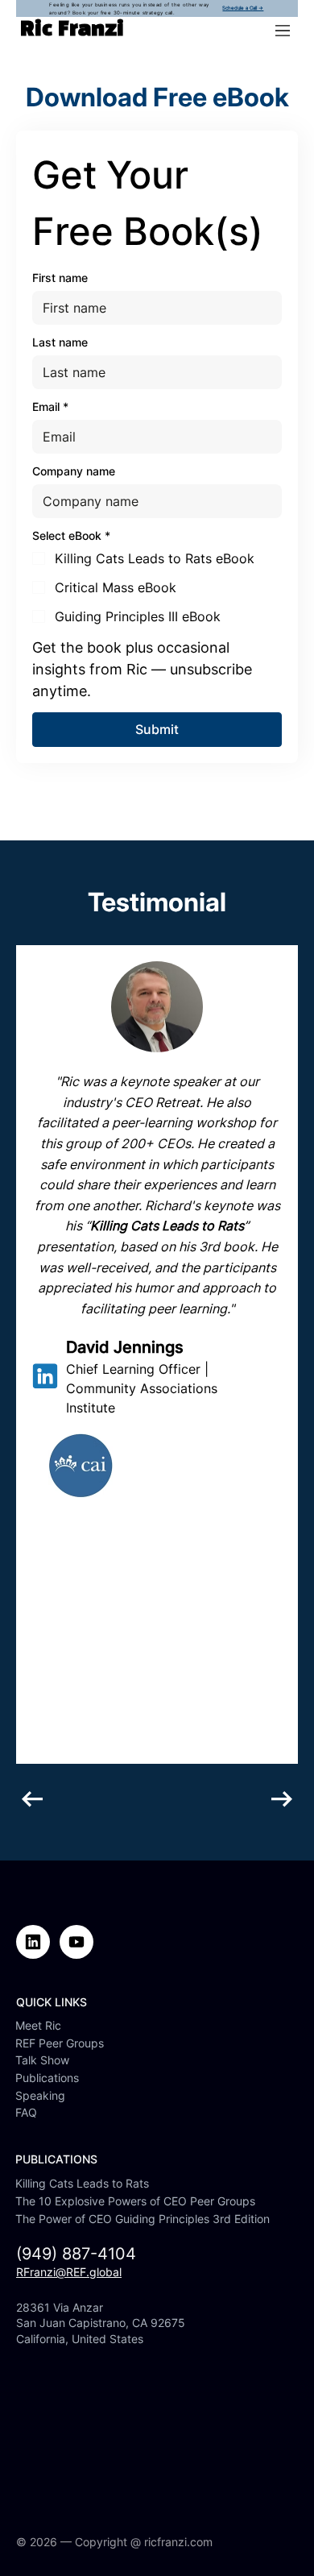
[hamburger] (283, 31)
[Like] (33, 1942)
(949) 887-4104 (76, 2254)
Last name (60, 342)
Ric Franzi (72, 30)
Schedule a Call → (243, 8)
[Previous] (32, 1799)
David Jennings (125, 1347)
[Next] (282, 1799)
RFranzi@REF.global (69, 2272)
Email (50, 407)
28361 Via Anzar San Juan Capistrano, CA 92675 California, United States (101, 2323)
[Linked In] (45, 1376)
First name (60, 278)
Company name (74, 471)
